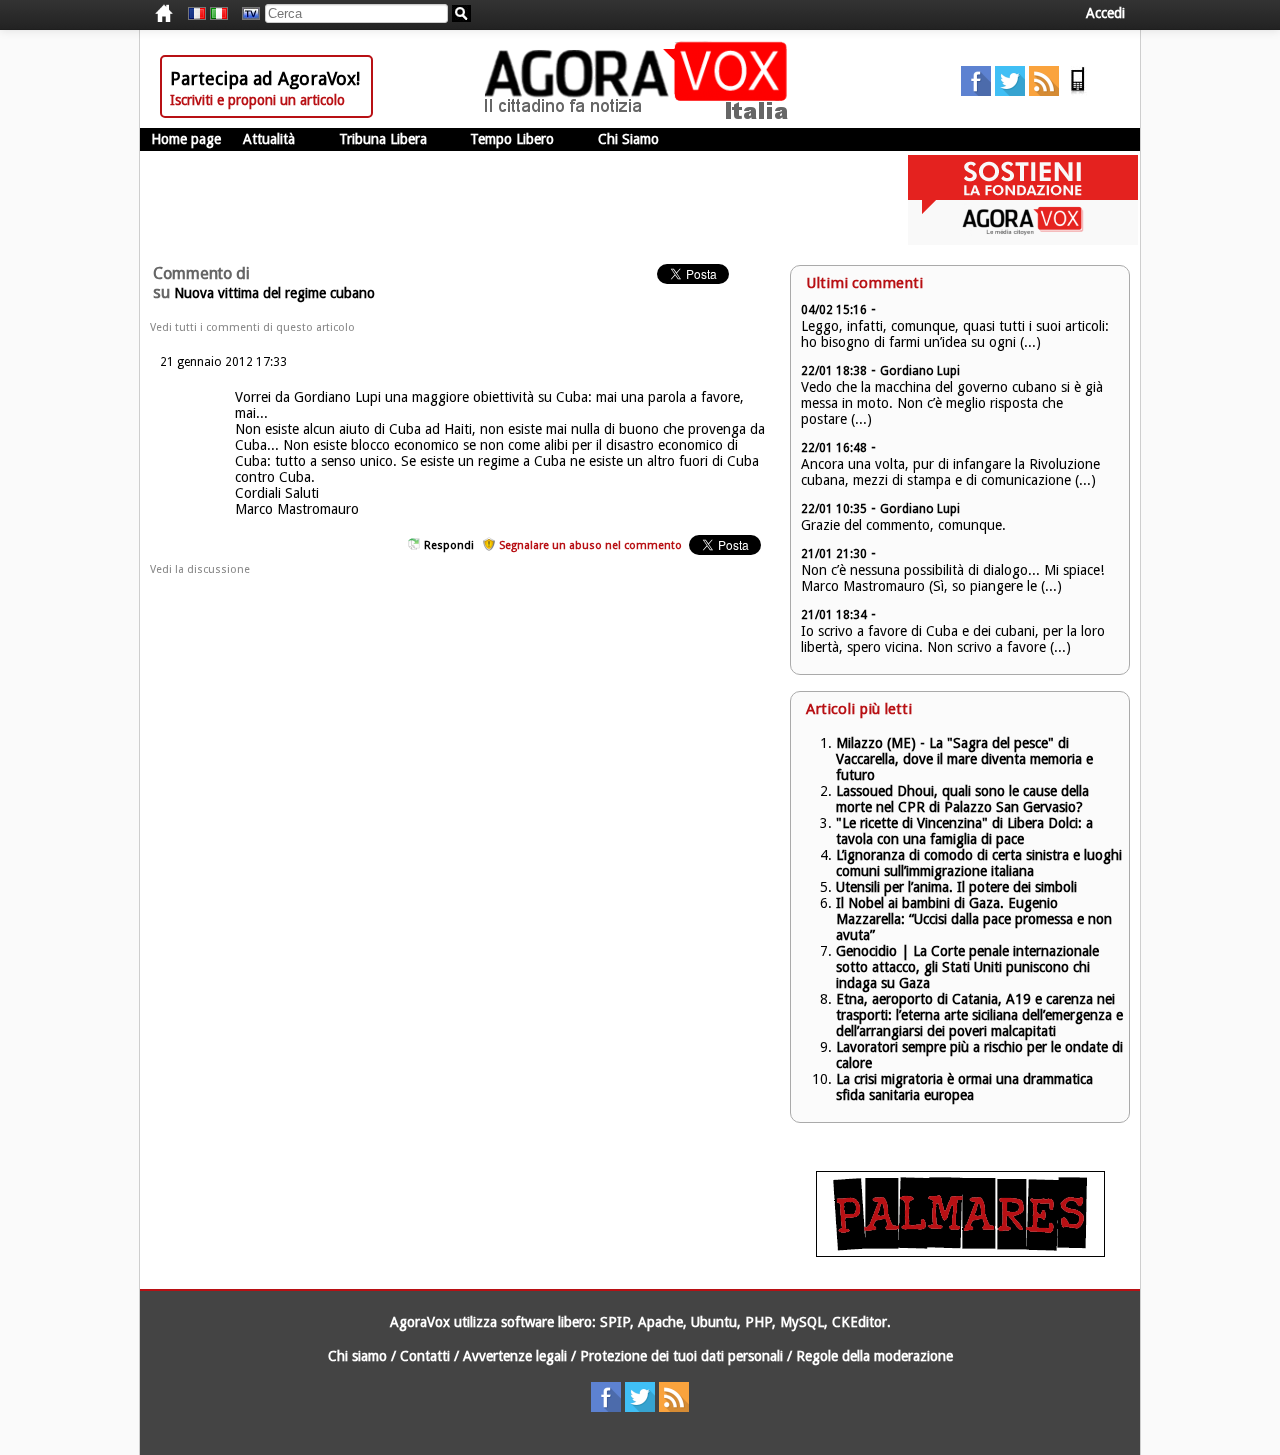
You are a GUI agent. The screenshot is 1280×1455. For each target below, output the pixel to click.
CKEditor (859, 1322)
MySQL (802, 1322)
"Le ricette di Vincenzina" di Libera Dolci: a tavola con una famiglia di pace (964, 831)
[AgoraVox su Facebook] (976, 91)
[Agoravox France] (197, 14)
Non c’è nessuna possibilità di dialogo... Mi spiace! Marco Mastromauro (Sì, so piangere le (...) (952, 578)
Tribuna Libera (383, 139)
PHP (758, 1322)
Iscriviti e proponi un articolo (257, 100)
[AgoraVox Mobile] (1078, 91)
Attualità (269, 139)
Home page (186, 139)
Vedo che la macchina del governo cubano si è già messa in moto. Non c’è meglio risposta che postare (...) (952, 403)
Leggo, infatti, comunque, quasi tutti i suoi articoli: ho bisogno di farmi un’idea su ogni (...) (955, 334)
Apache (660, 1322)
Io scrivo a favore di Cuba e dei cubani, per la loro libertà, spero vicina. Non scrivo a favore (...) (953, 639)
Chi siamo (357, 1356)
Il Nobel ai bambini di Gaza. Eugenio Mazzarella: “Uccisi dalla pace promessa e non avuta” (974, 919)
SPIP (615, 1322)
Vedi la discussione (200, 569)
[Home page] (641, 115)
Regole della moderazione (874, 1356)
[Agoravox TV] (246, 14)
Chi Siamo (628, 139)
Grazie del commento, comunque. (903, 525)
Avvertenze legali (515, 1356)
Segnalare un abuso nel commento (590, 545)
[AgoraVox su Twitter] (1010, 91)
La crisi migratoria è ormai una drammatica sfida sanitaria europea (964, 1087)
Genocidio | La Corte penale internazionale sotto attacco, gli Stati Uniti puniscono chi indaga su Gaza (967, 967)
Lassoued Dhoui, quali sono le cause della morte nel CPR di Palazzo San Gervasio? (962, 799)
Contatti (425, 1356)
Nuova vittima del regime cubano (274, 293)
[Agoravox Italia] (219, 14)
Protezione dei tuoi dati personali (681, 1356)
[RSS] (1044, 91)
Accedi (1105, 13)
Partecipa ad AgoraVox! (265, 78)
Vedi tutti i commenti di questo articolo (252, 327)
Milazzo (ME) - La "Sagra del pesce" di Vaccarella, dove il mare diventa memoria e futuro (964, 759)
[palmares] (960, 1252)
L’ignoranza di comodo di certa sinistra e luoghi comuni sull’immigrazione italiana (979, 863)
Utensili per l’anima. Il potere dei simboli (956, 887)
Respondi (449, 545)
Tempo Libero (512, 139)
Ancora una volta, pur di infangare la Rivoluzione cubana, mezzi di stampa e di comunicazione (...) (950, 472)
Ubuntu (714, 1322)
